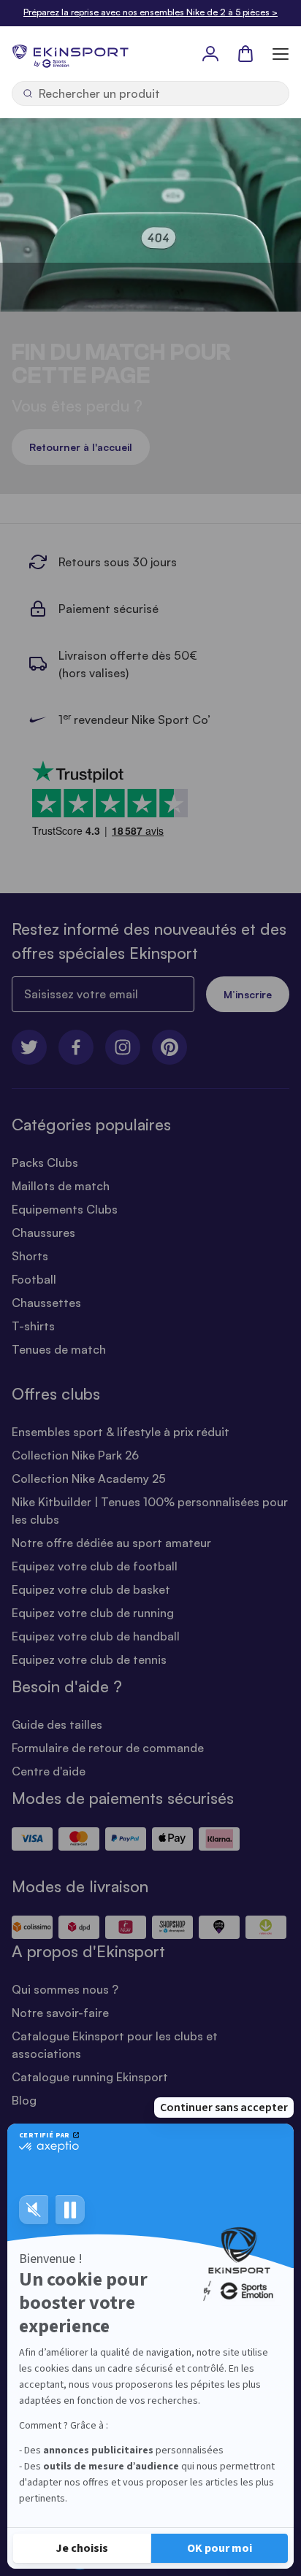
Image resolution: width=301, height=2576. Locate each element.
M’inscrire (248, 994)
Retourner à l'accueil (81, 447)
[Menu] (281, 53)
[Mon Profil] (210, 53)
